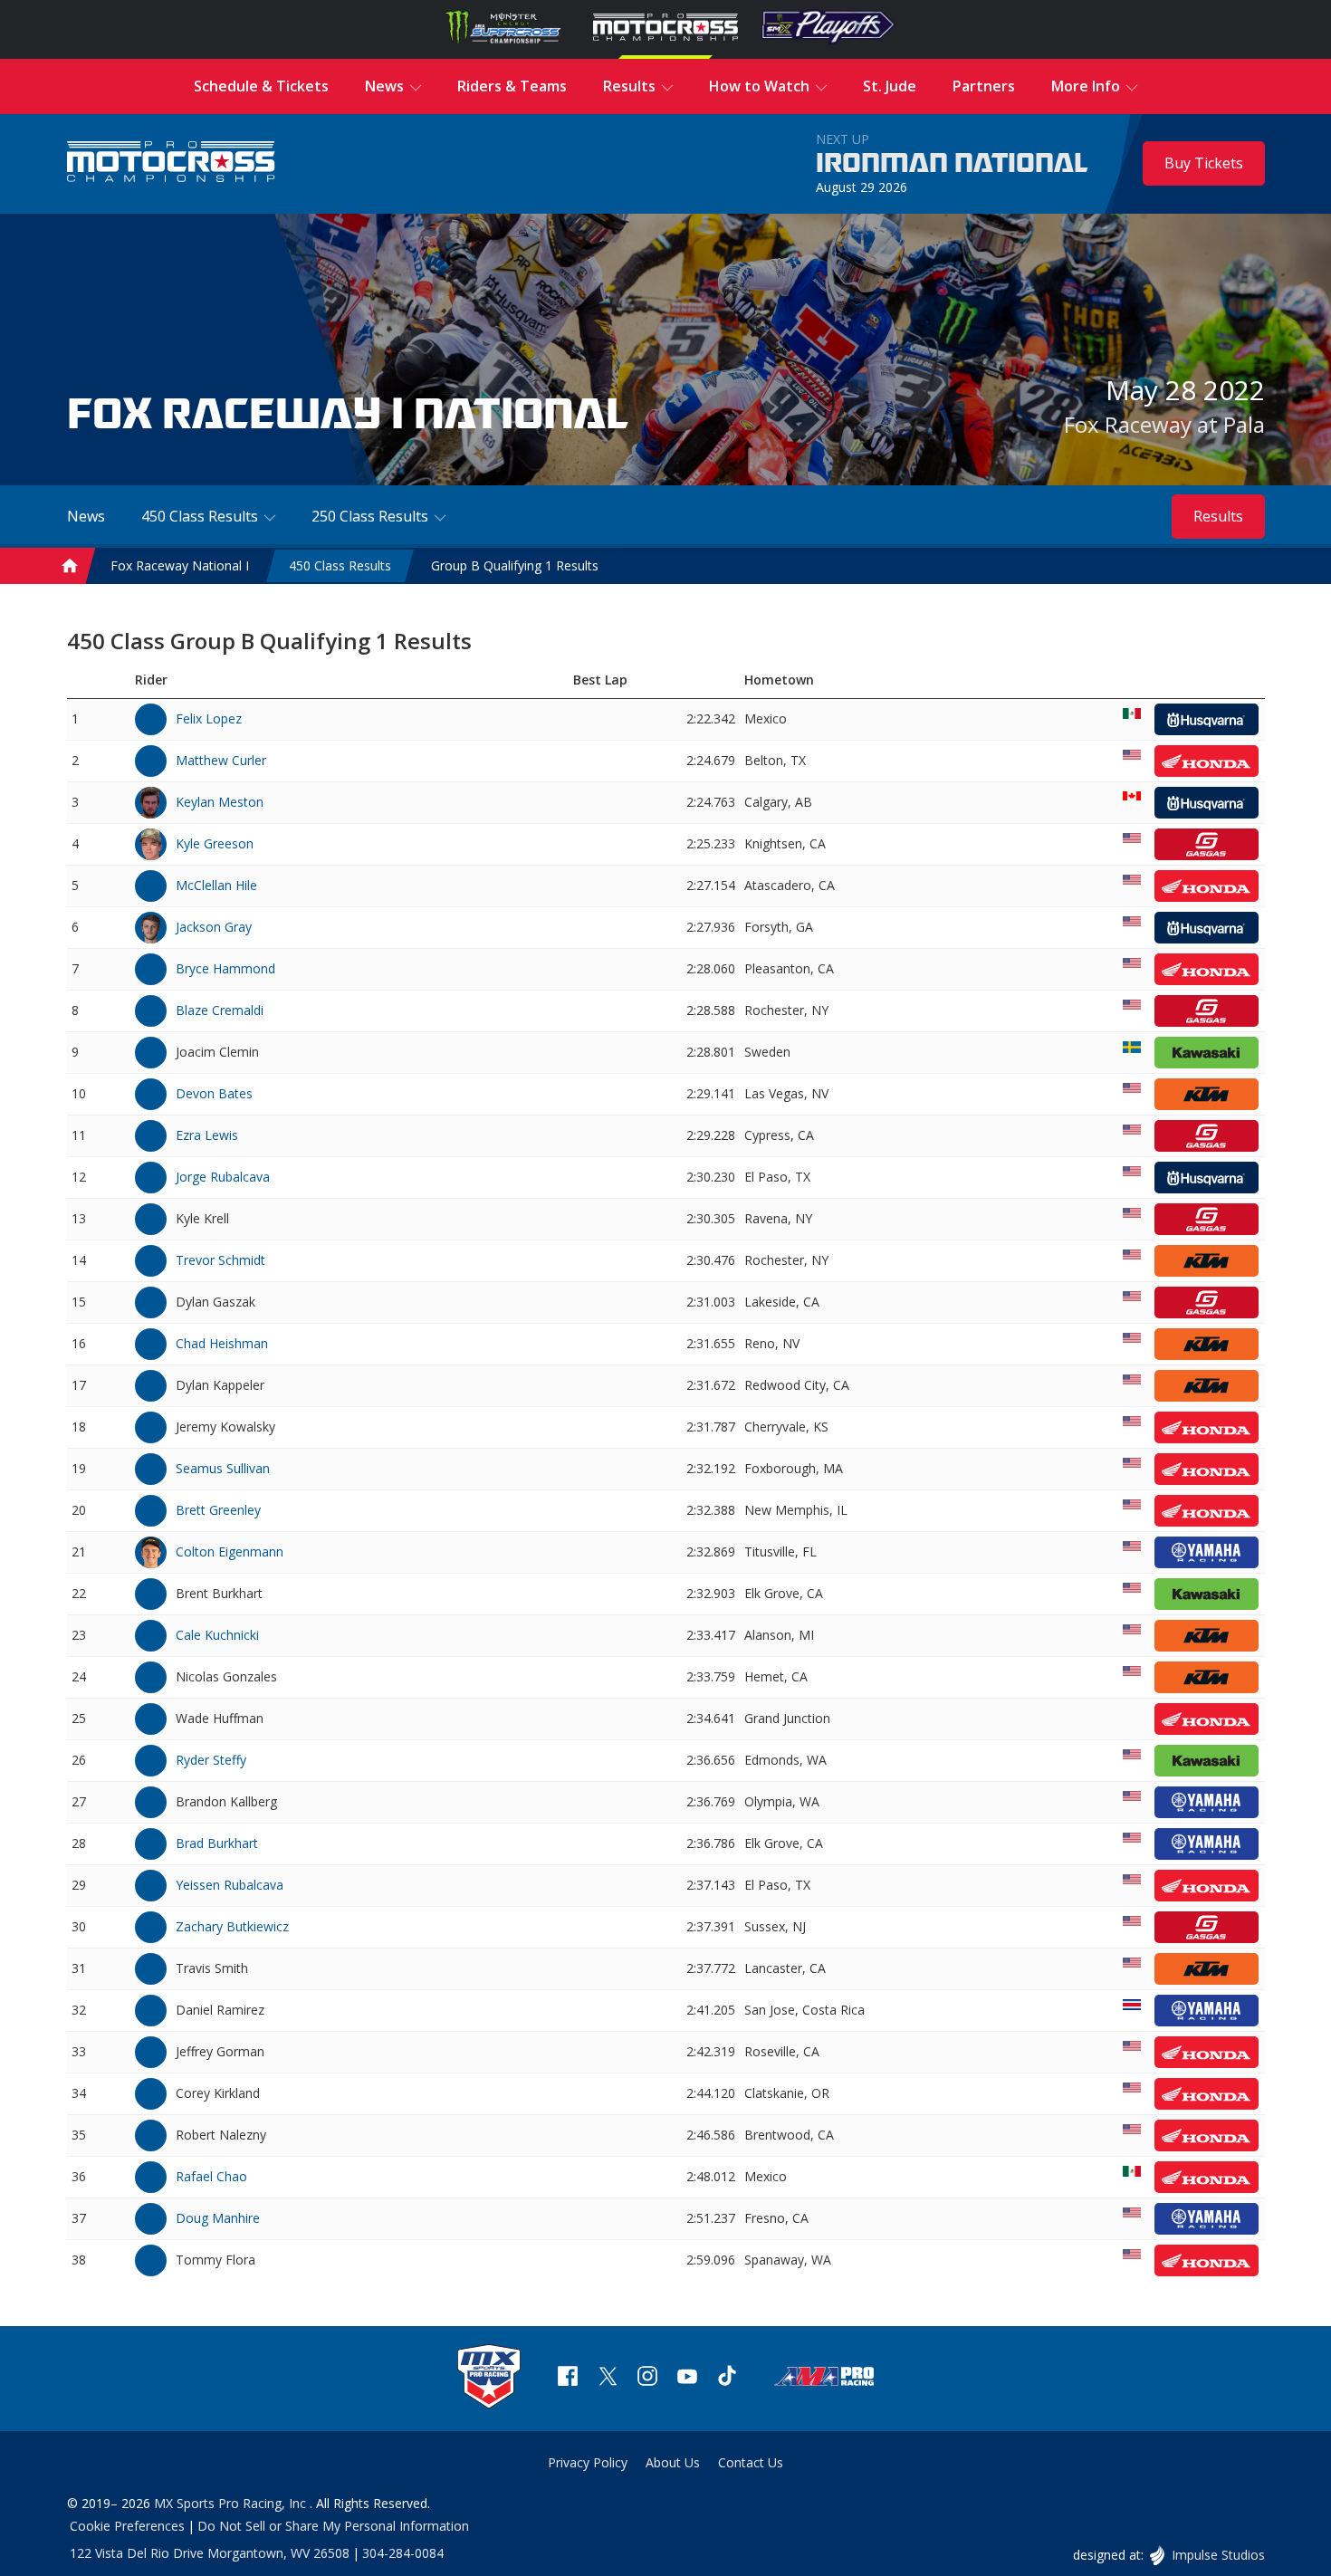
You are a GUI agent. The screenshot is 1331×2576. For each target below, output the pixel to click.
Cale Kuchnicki (217, 1635)
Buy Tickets (1204, 163)
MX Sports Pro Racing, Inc (232, 2503)
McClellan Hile (216, 885)
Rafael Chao (211, 2176)
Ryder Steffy (211, 1760)
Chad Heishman (222, 1343)
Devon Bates (214, 1093)
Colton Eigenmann (230, 1551)
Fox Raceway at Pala (1164, 424)
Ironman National (952, 164)
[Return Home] (171, 163)
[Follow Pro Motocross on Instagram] (647, 2378)
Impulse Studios (1217, 2555)
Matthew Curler (221, 760)
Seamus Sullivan (223, 1468)
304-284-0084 (403, 2553)
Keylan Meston (220, 802)
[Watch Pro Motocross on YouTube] (687, 2378)
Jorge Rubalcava (223, 1177)
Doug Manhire (218, 2218)
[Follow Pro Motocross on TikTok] (727, 2378)
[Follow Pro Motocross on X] (608, 2378)
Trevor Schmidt (220, 1260)
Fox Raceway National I (180, 565)
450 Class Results (340, 565)
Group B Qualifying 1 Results (515, 565)
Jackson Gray (214, 927)
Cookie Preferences (127, 2526)
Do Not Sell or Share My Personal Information (333, 2526)
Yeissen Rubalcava (230, 1885)
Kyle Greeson (215, 843)
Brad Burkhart (217, 1843)
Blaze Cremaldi (220, 1010)
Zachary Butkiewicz (232, 1926)
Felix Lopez (209, 718)
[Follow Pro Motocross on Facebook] (568, 2378)
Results (1218, 516)
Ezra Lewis (207, 1135)
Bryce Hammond (225, 968)
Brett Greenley (218, 1510)
